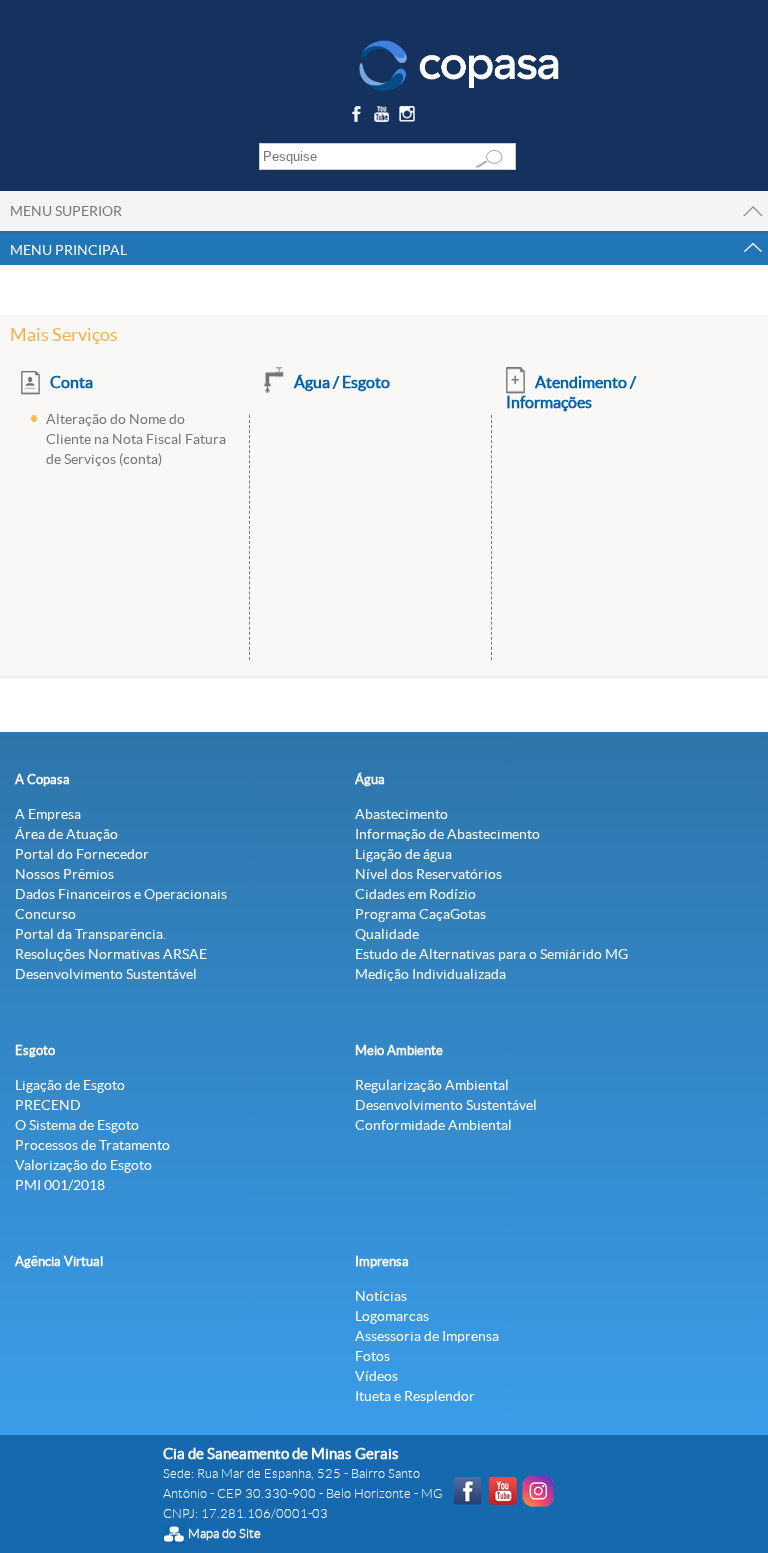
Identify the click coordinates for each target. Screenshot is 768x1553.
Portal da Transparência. (90, 934)
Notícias (381, 1296)
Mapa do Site (224, 1533)
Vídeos (376, 1376)
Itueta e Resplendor (415, 1396)
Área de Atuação (66, 834)
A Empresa (48, 814)
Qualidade (387, 934)
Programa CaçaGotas (420, 914)
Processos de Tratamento (92, 1145)
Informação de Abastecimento (447, 834)
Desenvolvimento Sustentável (106, 974)
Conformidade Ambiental (433, 1125)
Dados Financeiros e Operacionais (121, 894)
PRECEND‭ (48, 1105)
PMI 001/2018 (60, 1185)
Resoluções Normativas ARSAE (111, 954)
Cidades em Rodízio (415, 894)
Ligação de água (403, 854)
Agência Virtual (59, 1261)
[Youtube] (384, 117)
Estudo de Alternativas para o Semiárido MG (491, 954)
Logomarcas (392, 1316)
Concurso (45, 914)
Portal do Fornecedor (82, 854)
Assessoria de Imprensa (427, 1336)
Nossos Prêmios (64, 874)
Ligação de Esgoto (70, 1085)
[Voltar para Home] (459, 64)
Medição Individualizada (430, 974)
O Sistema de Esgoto (77, 1125)
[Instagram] (410, 117)
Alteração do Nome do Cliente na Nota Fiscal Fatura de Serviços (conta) (136, 439)
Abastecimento (401, 814)
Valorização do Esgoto (83, 1165)
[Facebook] (358, 117)
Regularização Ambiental (432, 1085)
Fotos (372, 1356)
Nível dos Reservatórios (428, 874)
